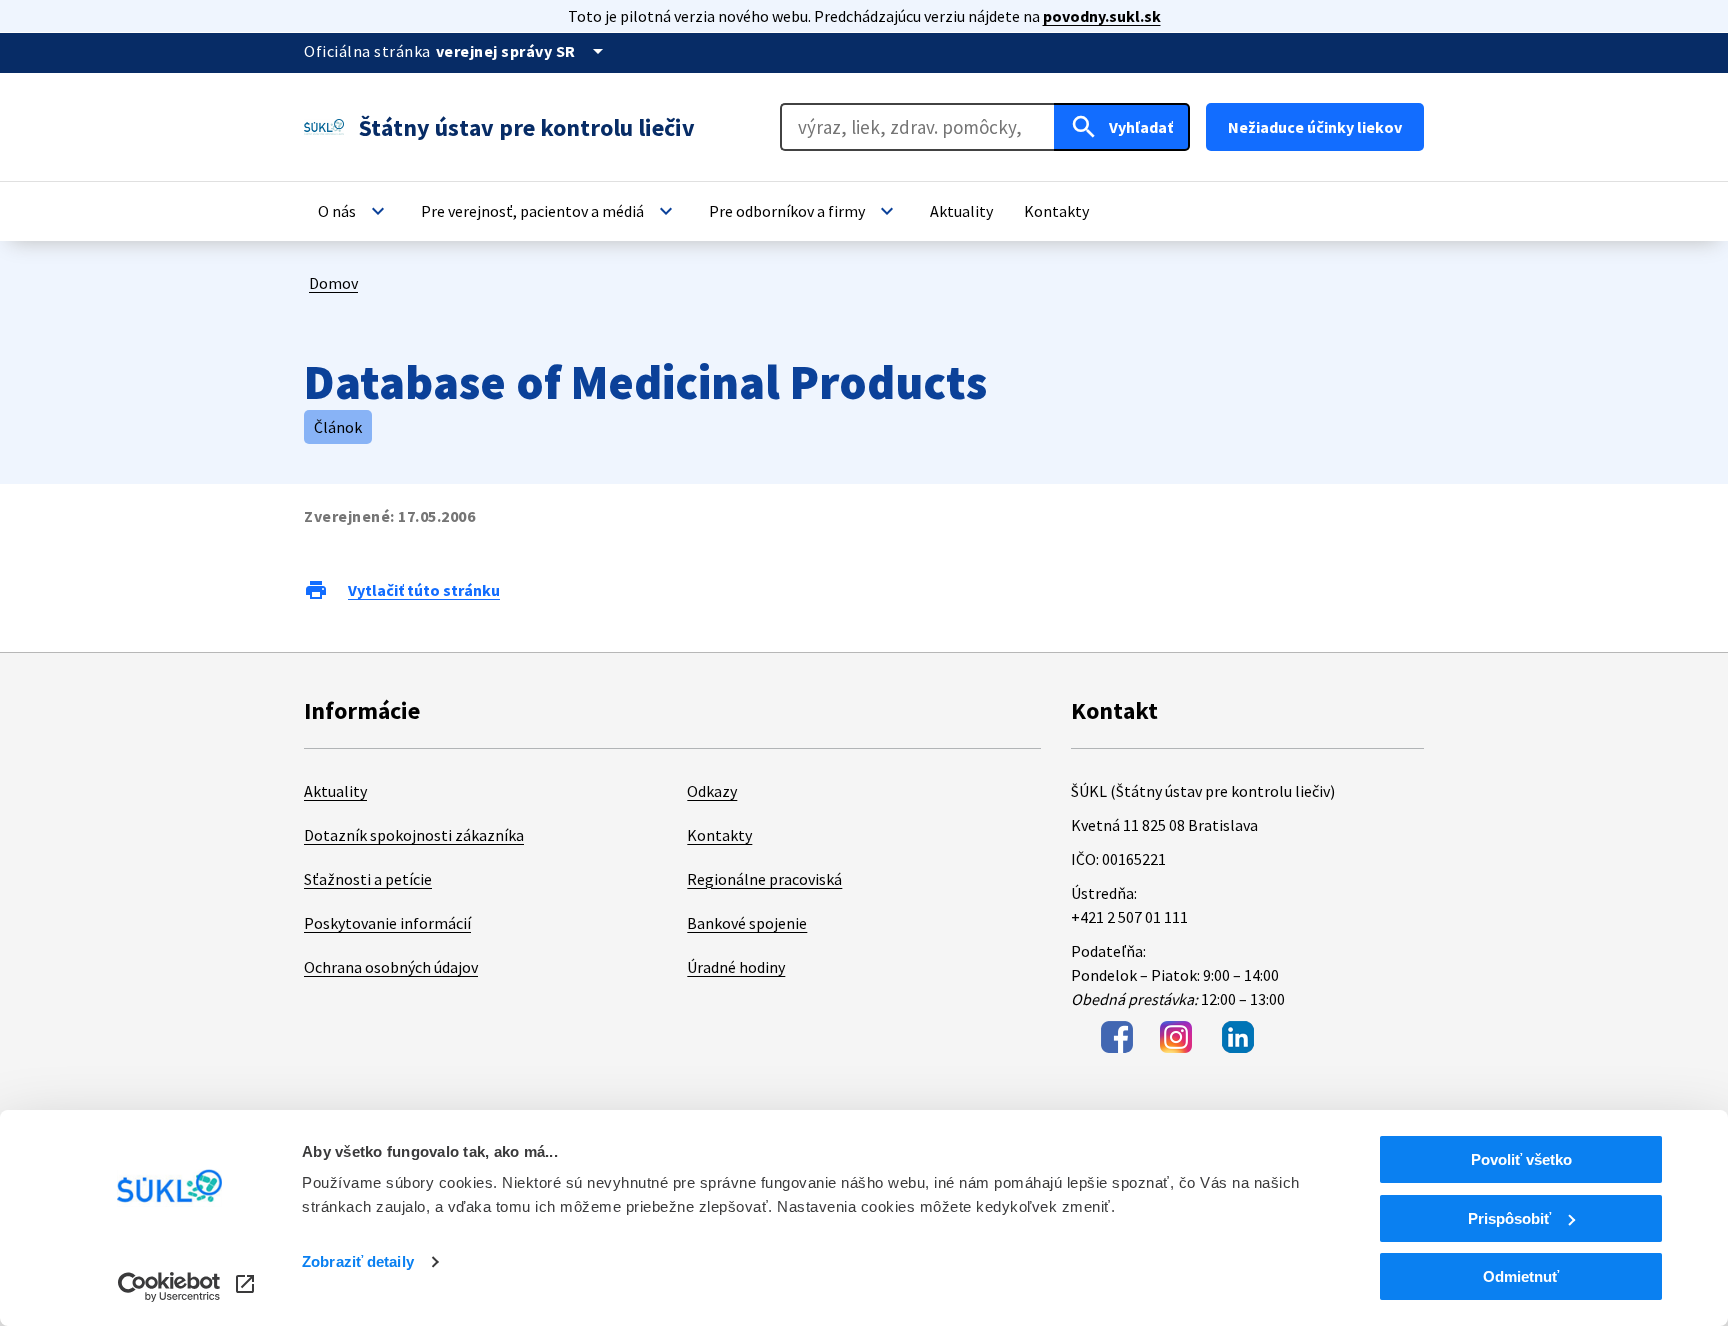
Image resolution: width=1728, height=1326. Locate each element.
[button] (354, 211)
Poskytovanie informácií (387, 923)
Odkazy (712, 791)
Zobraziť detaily (358, 1261)
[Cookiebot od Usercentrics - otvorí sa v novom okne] (169, 1287)
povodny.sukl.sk (1102, 16)
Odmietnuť (1521, 1276)
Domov (333, 283)
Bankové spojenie (747, 923)
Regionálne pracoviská (764, 879)
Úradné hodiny (736, 967)
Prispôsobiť (1509, 1218)
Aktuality (335, 791)
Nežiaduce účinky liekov (1315, 127)
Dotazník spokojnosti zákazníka (414, 835)
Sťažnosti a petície (368, 879)
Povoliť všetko (1521, 1159)
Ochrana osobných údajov (391, 967)
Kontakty (719, 835)
